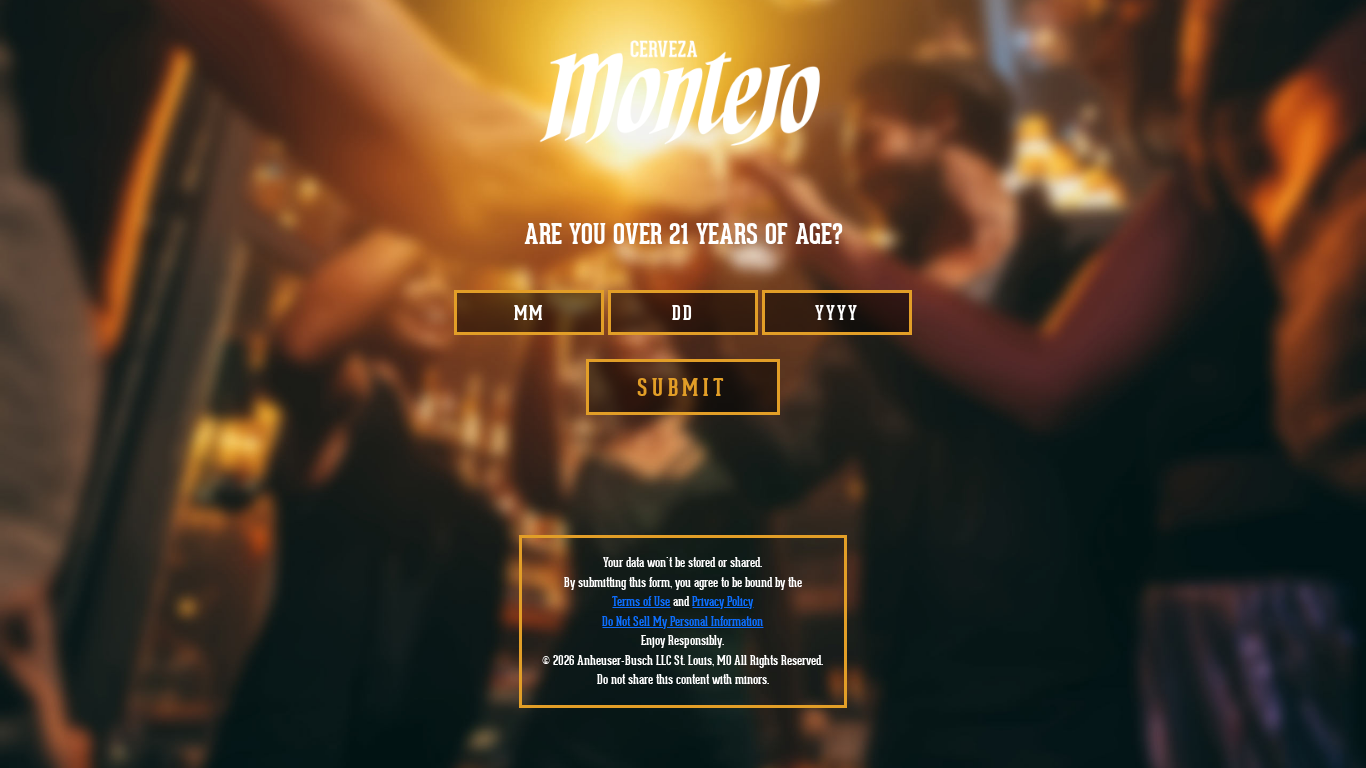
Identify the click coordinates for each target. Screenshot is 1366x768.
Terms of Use (641, 601)
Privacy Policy (722, 601)
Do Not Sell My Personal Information (682, 621)
